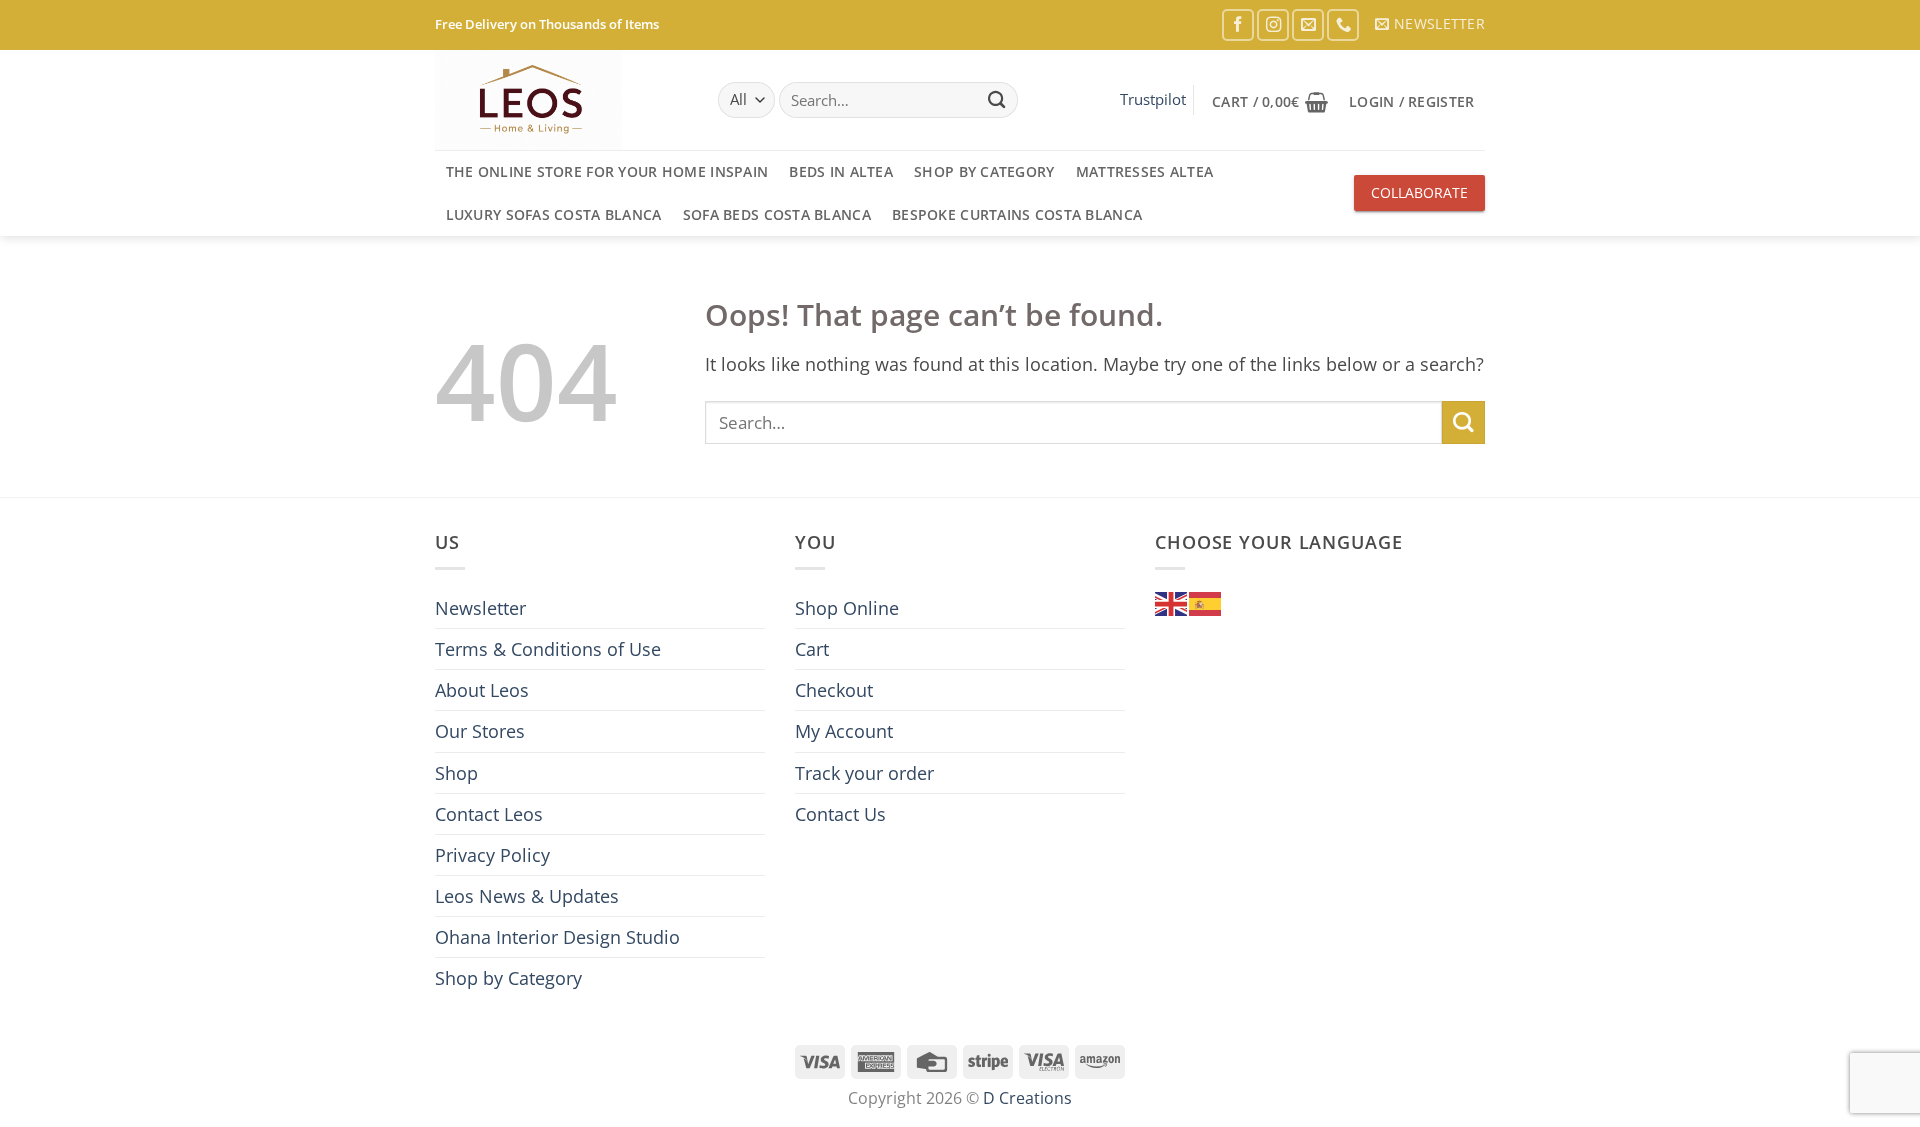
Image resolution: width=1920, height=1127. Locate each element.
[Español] (1206, 602)
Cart (812, 649)
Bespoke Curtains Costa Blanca (1017, 214)
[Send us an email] (1308, 25)
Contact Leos (489, 814)
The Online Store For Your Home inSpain (607, 171)
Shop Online (847, 608)
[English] (1172, 602)
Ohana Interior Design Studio (557, 937)
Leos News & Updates (527, 896)
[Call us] (1343, 25)
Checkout (834, 690)
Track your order (864, 773)
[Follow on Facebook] (1238, 25)
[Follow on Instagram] (1273, 25)
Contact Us (840, 814)
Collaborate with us (1419, 197)
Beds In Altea (841, 171)
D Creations (1027, 1098)
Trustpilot (1153, 99)
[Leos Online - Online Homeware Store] (535, 100)
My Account (844, 731)
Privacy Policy (492, 855)
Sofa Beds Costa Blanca (777, 214)
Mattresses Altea (1145, 171)
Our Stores (480, 731)
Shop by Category (984, 171)
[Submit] (996, 100)
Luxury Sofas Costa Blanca (554, 214)
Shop (456, 773)
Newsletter (480, 608)
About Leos (482, 690)
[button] (1430, 24)
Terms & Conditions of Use (548, 649)
